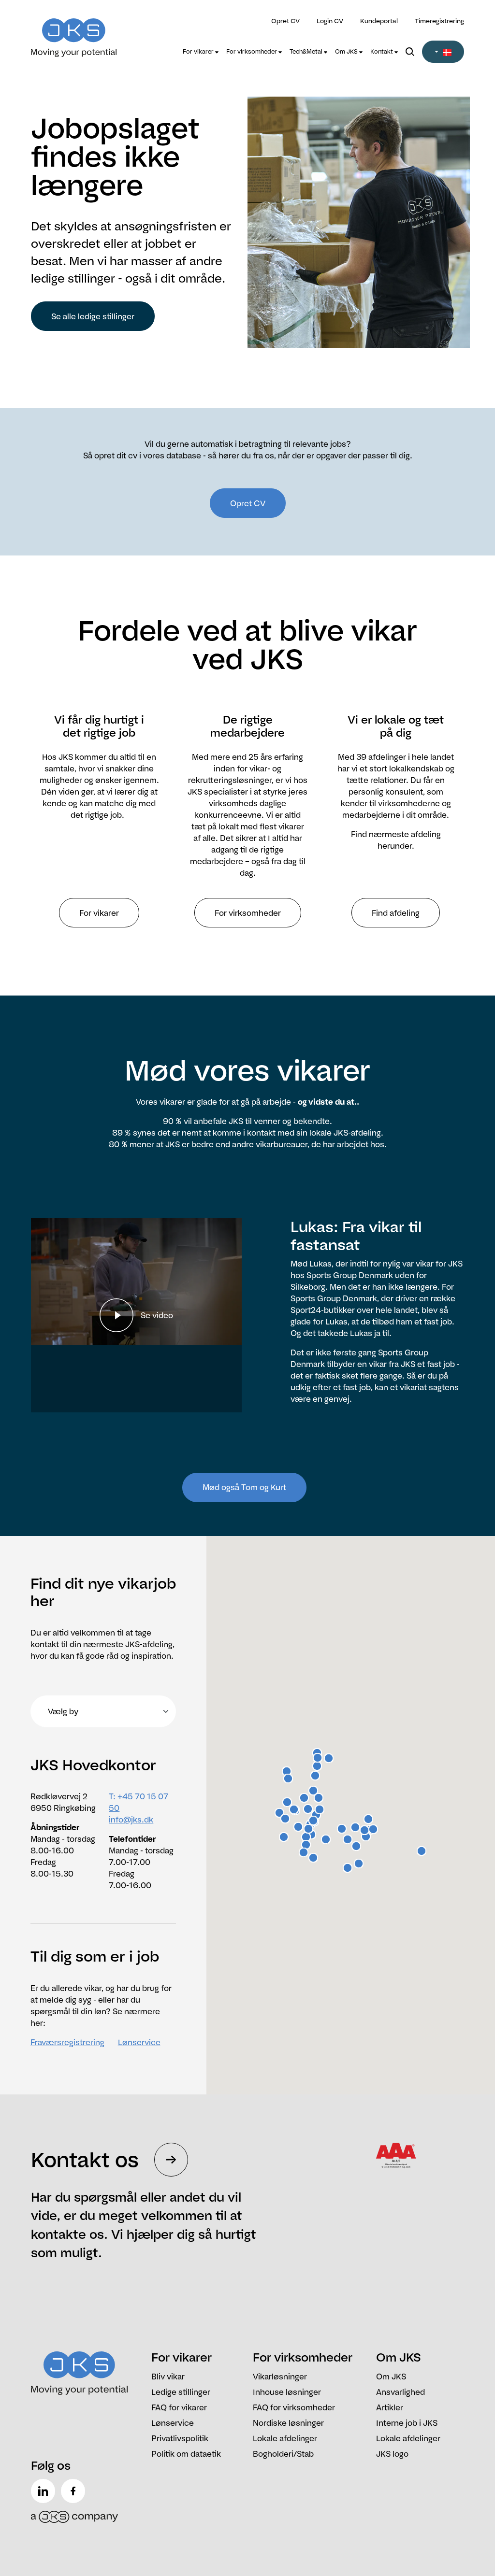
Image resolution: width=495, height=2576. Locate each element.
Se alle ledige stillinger (93, 316)
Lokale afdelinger (285, 2438)
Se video (157, 1315)
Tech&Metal (307, 51)
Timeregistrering (439, 21)
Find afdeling (396, 913)
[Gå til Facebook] (75, 2491)
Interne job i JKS (407, 2423)
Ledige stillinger (181, 2392)
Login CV (330, 21)
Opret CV (285, 21)
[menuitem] (201, 52)
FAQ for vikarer (179, 2407)
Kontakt (382, 51)
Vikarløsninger (280, 2377)
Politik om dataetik (186, 2454)
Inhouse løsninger (287, 2392)
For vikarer (199, 51)
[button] (443, 52)
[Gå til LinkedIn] (45, 2491)
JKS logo (392, 2454)
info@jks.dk (131, 1820)
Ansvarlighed (400, 2392)
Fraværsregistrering (67, 2042)
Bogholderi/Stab (283, 2454)
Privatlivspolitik (180, 2438)
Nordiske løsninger (288, 2423)
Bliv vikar (168, 2377)
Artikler (390, 2407)
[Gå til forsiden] (85, 32)
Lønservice (139, 2042)
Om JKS (347, 51)
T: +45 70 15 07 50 (138, 1802)
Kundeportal (379, 21)
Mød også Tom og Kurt (244, 1487)
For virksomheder (252, 51)
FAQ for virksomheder (294, 2407)
